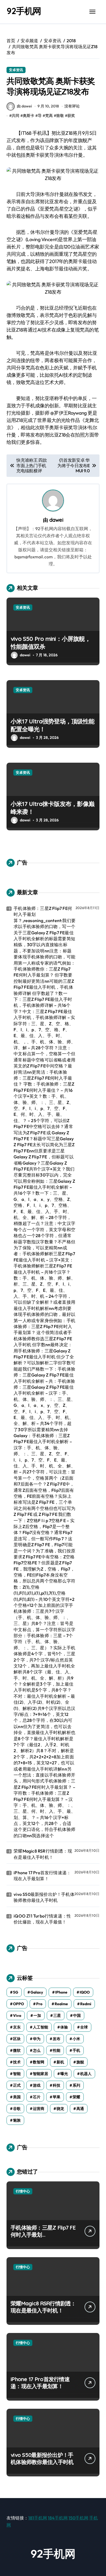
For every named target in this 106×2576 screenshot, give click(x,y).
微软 (17, 2050)
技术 (17, 2062)
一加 (37, 2015)
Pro (39, 2004)
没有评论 (72, 106)
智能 (17, 2074)
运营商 (39, 2109)
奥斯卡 (29, 116)
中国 (77, 2015)
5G (16, 1992)
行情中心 (23, 2191)
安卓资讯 (16, 70)
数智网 (39, 2062)
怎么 (37, 2050)
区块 (17, 2039)
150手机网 (78, 2518)
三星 (57, 2015)
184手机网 (58, 2518)
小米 (76, 2039)
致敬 (60, 116)
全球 (84, 2027)
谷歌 (17, 2109)
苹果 (57, 2097)
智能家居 (40, 2074)
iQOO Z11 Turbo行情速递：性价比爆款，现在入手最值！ (42, 1919)
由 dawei (24, 106)
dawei (56, 520)
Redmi (86, 2004)
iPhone (61, 1992)
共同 (15, 116)
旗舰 (80, 2062)
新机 (60, 2062)
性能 (57, 2050)
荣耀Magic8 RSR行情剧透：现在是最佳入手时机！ (43, 1854)
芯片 (37, 2097)
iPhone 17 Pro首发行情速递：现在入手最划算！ (42, 1876)
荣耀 (76, 2097)
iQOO (85, 1992)
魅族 (17, 2120)
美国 (17, 2097)
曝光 (64, 2074)
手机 (76, 2050)
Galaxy (37, 1992)
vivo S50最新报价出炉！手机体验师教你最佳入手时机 (44, 1897)
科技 (57, 2085)
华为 (37, 2039)
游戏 (37, 2085)
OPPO (18, 2004)
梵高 (49, 116)
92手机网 (24, 11)
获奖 (71, 116)
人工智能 (40, 2027)
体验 (64, 2027)
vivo (17, 2015)
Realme (61, 2004)
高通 (80, 2109)
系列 (76, 2085)
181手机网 (38, 2518)
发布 (57, 2039)
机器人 (86, 2074)
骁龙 (60, 2109)
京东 (17, 2027)
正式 (17, 2085)
